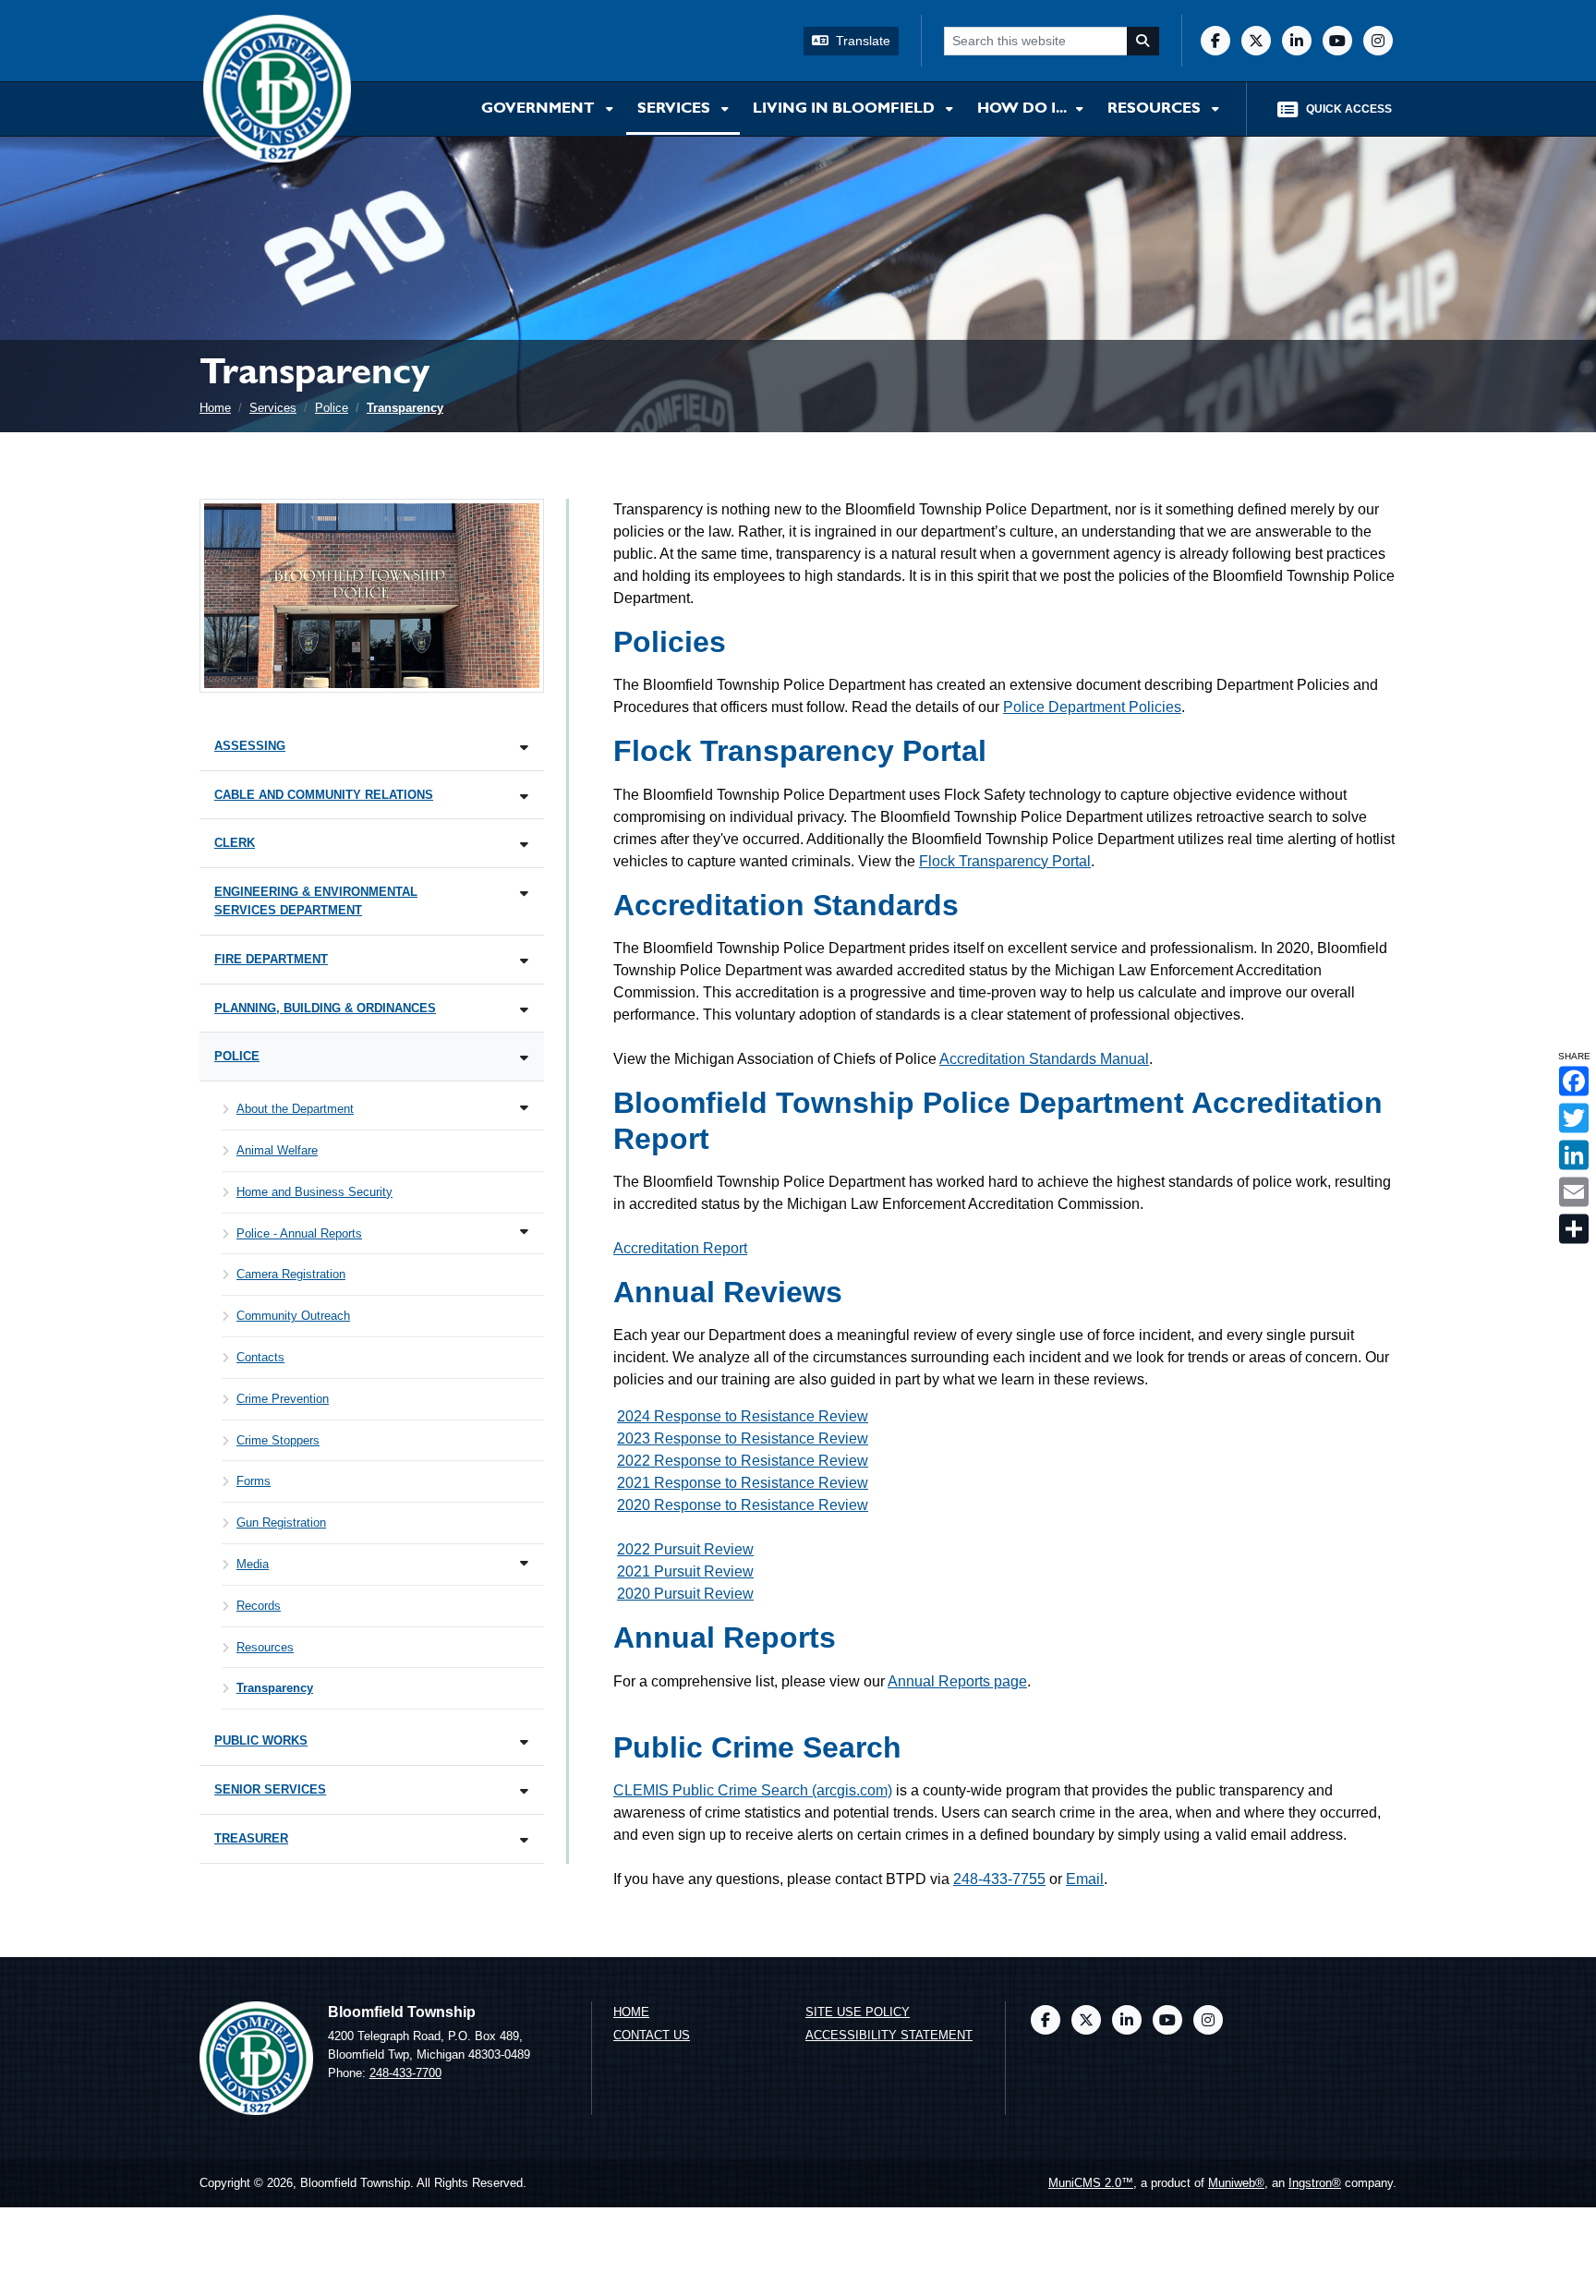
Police (332, 408)
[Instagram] (1378, 41)
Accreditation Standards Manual (1044, 1059)
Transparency (405, 408)
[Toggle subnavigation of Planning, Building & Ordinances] (524, 1010)
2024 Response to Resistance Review (743, 1416)
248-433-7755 (999, 1879)
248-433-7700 (405, 2073)
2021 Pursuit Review (685, 1571)
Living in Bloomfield (846, 109)
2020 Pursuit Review (685, 1594)
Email (1085, 1879)
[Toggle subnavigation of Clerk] (524, 845)
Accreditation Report (680, 1248)
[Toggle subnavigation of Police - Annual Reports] (524, 1232)
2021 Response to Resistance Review (743, 1483)
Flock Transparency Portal (1005, 861)
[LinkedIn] (1297, 41)
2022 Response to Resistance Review (743, 1461)
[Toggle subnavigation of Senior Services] (524, 1791)
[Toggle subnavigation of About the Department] (524, 1108)
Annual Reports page (957, 1681)
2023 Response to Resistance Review (743, 1438)
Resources (1156, 109)
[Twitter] (1256, 41)
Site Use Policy (858, 2012)
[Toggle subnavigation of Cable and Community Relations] (524, 797)
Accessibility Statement (889, 2035)
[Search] (1143, 41)
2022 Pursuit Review (685, 1549)
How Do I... (1023, 109)
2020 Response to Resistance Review (743, 1505)
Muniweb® (1236, 2183)
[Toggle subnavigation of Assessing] (524, 748)
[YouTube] (1337, 41)
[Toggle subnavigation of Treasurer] (524, 1840)
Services (676, 109)
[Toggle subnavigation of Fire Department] (524, 961)
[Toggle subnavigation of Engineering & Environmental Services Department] (524, 894)
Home (215, 408)
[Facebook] (1215, 41)
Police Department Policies (1092, 707)
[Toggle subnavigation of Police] (524, 1058)
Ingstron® (1315, 2183)
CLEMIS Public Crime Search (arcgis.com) (753, 1790)
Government (540, 109)
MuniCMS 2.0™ (1091, 2183)
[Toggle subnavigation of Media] (524, 1563)
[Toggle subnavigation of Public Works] (524, 1742)
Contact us (652, 2035)
